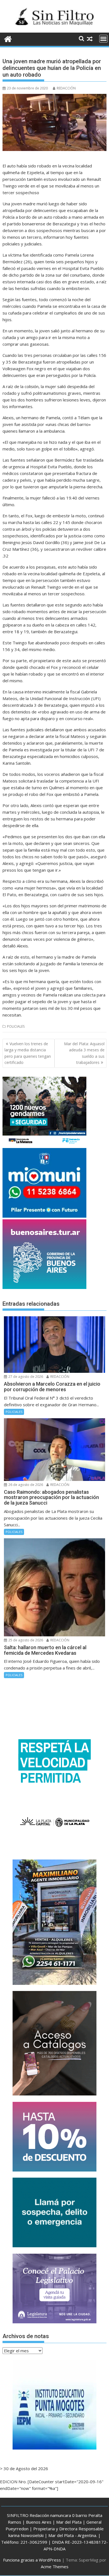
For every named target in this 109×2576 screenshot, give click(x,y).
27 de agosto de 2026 (25, 1377)
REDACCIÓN (66, 88)
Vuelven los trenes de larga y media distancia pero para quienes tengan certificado (28, 1053)
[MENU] (103, 39)
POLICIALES (16, 1026)
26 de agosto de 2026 (25, 1485)
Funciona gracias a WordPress (32, 2560)
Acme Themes (55, 2567)
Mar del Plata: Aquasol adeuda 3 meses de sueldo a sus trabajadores (84, 1053)
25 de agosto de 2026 (25, 1640)
